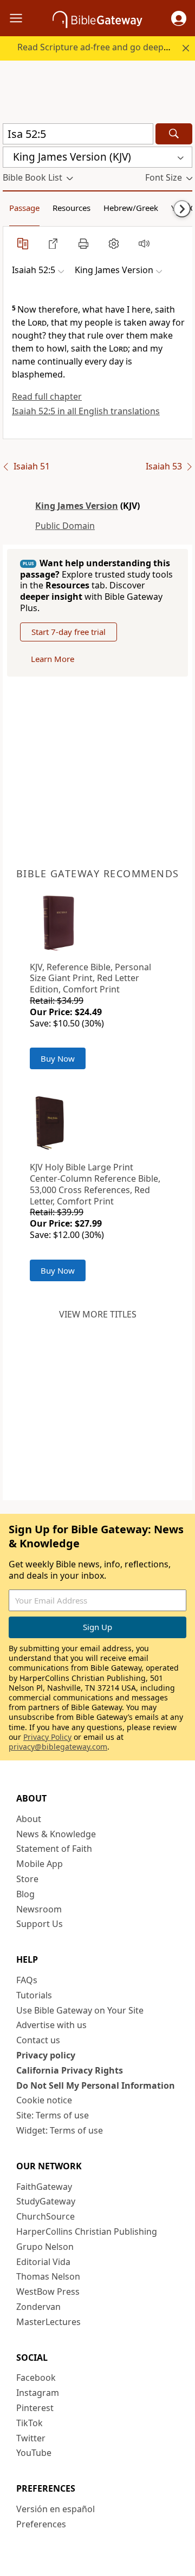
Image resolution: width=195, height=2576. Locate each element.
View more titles (98, 1314)
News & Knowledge (56, 1834)
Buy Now (58, 1058)
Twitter (31, 2438)
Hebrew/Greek (131, 208)
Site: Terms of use (53, 2115)
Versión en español (56, 2509)
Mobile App (40, 1864)
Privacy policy (46, 2055)
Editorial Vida (43, 2262)
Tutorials (34, 1995)
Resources (71, 208)
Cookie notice (44, 2100)
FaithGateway (44, 2187)
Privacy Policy (47, 1737)
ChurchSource (45, 2216)
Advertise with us (51, 2025)
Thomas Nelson (48, 2276)
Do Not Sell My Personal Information (96, 2085)
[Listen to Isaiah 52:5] (144, 243)
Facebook (36, 2378)
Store (27, 1879)
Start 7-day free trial (69, 632)
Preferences (41, 2524)
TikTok (30, 2423)
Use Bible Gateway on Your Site (80, 2010)
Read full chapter (47, 396)
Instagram (38, 2393)
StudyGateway (46, 2201)
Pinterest (35, 2408)
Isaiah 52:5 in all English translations (86, 411)
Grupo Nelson (45, 2247)
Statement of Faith (54, 1849)
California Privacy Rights (70, 2070)
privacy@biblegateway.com (58, 1747)
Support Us (40, 1924)
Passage (24, 208)
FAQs (27, 1980)
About (29, 1819)
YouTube (34, 2453)
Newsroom (39, 1909)
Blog (25, 1894)
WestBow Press (48, 2292)
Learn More (53, 659)
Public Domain (65, 526)
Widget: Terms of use (60, 2130)
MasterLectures (48, 2322)
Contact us (38, 2040)
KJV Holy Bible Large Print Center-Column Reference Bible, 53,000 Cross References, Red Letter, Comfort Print (95, 1184)
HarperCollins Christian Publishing (87, 2231)
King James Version (77, 506)
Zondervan (38, 2307)
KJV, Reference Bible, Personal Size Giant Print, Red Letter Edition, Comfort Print (90, 978)
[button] (179, 18)
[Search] (174, 134)
